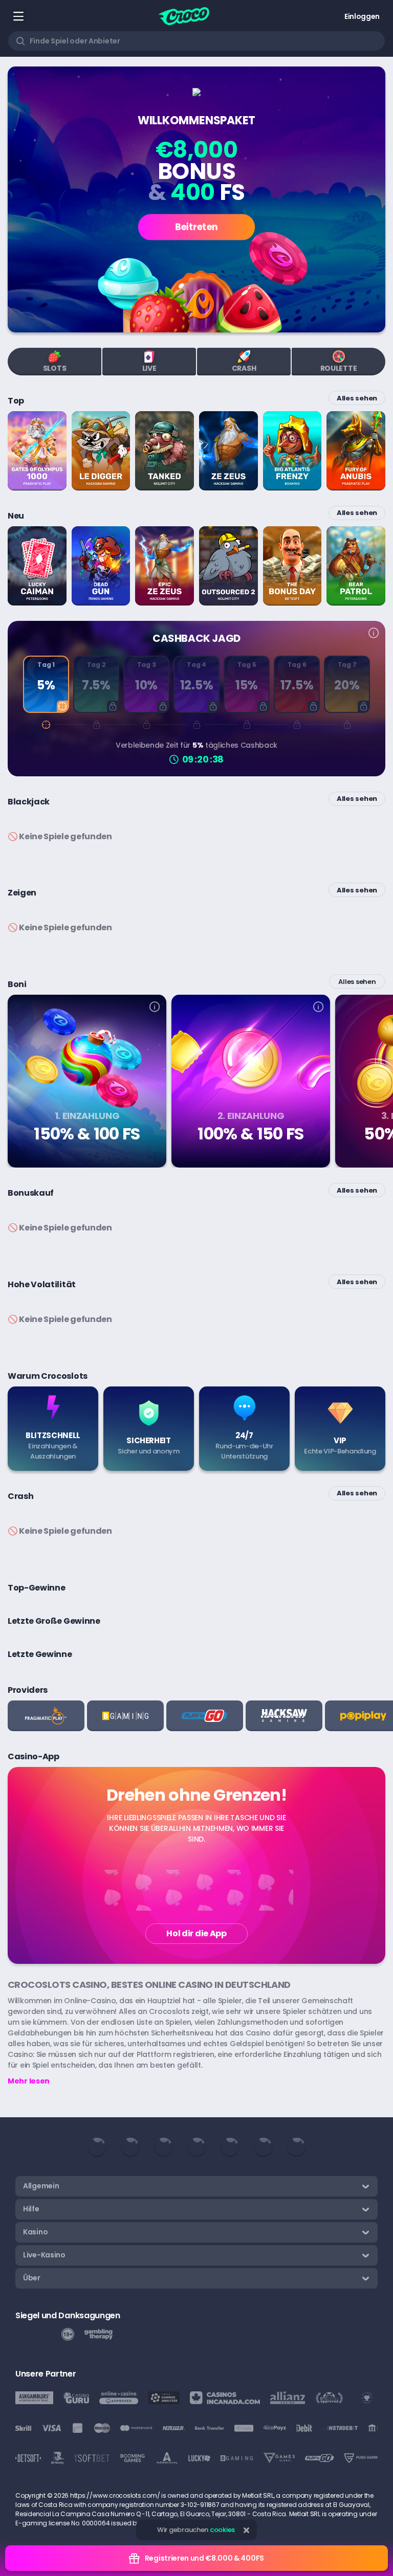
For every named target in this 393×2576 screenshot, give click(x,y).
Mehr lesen (29, 2081)
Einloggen (362, 16)
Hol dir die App (196, 1933)
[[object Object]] (155, 1008)
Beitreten (196, 227)
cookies (222, 2530)
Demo (37, 479)
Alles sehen (357, 398)
